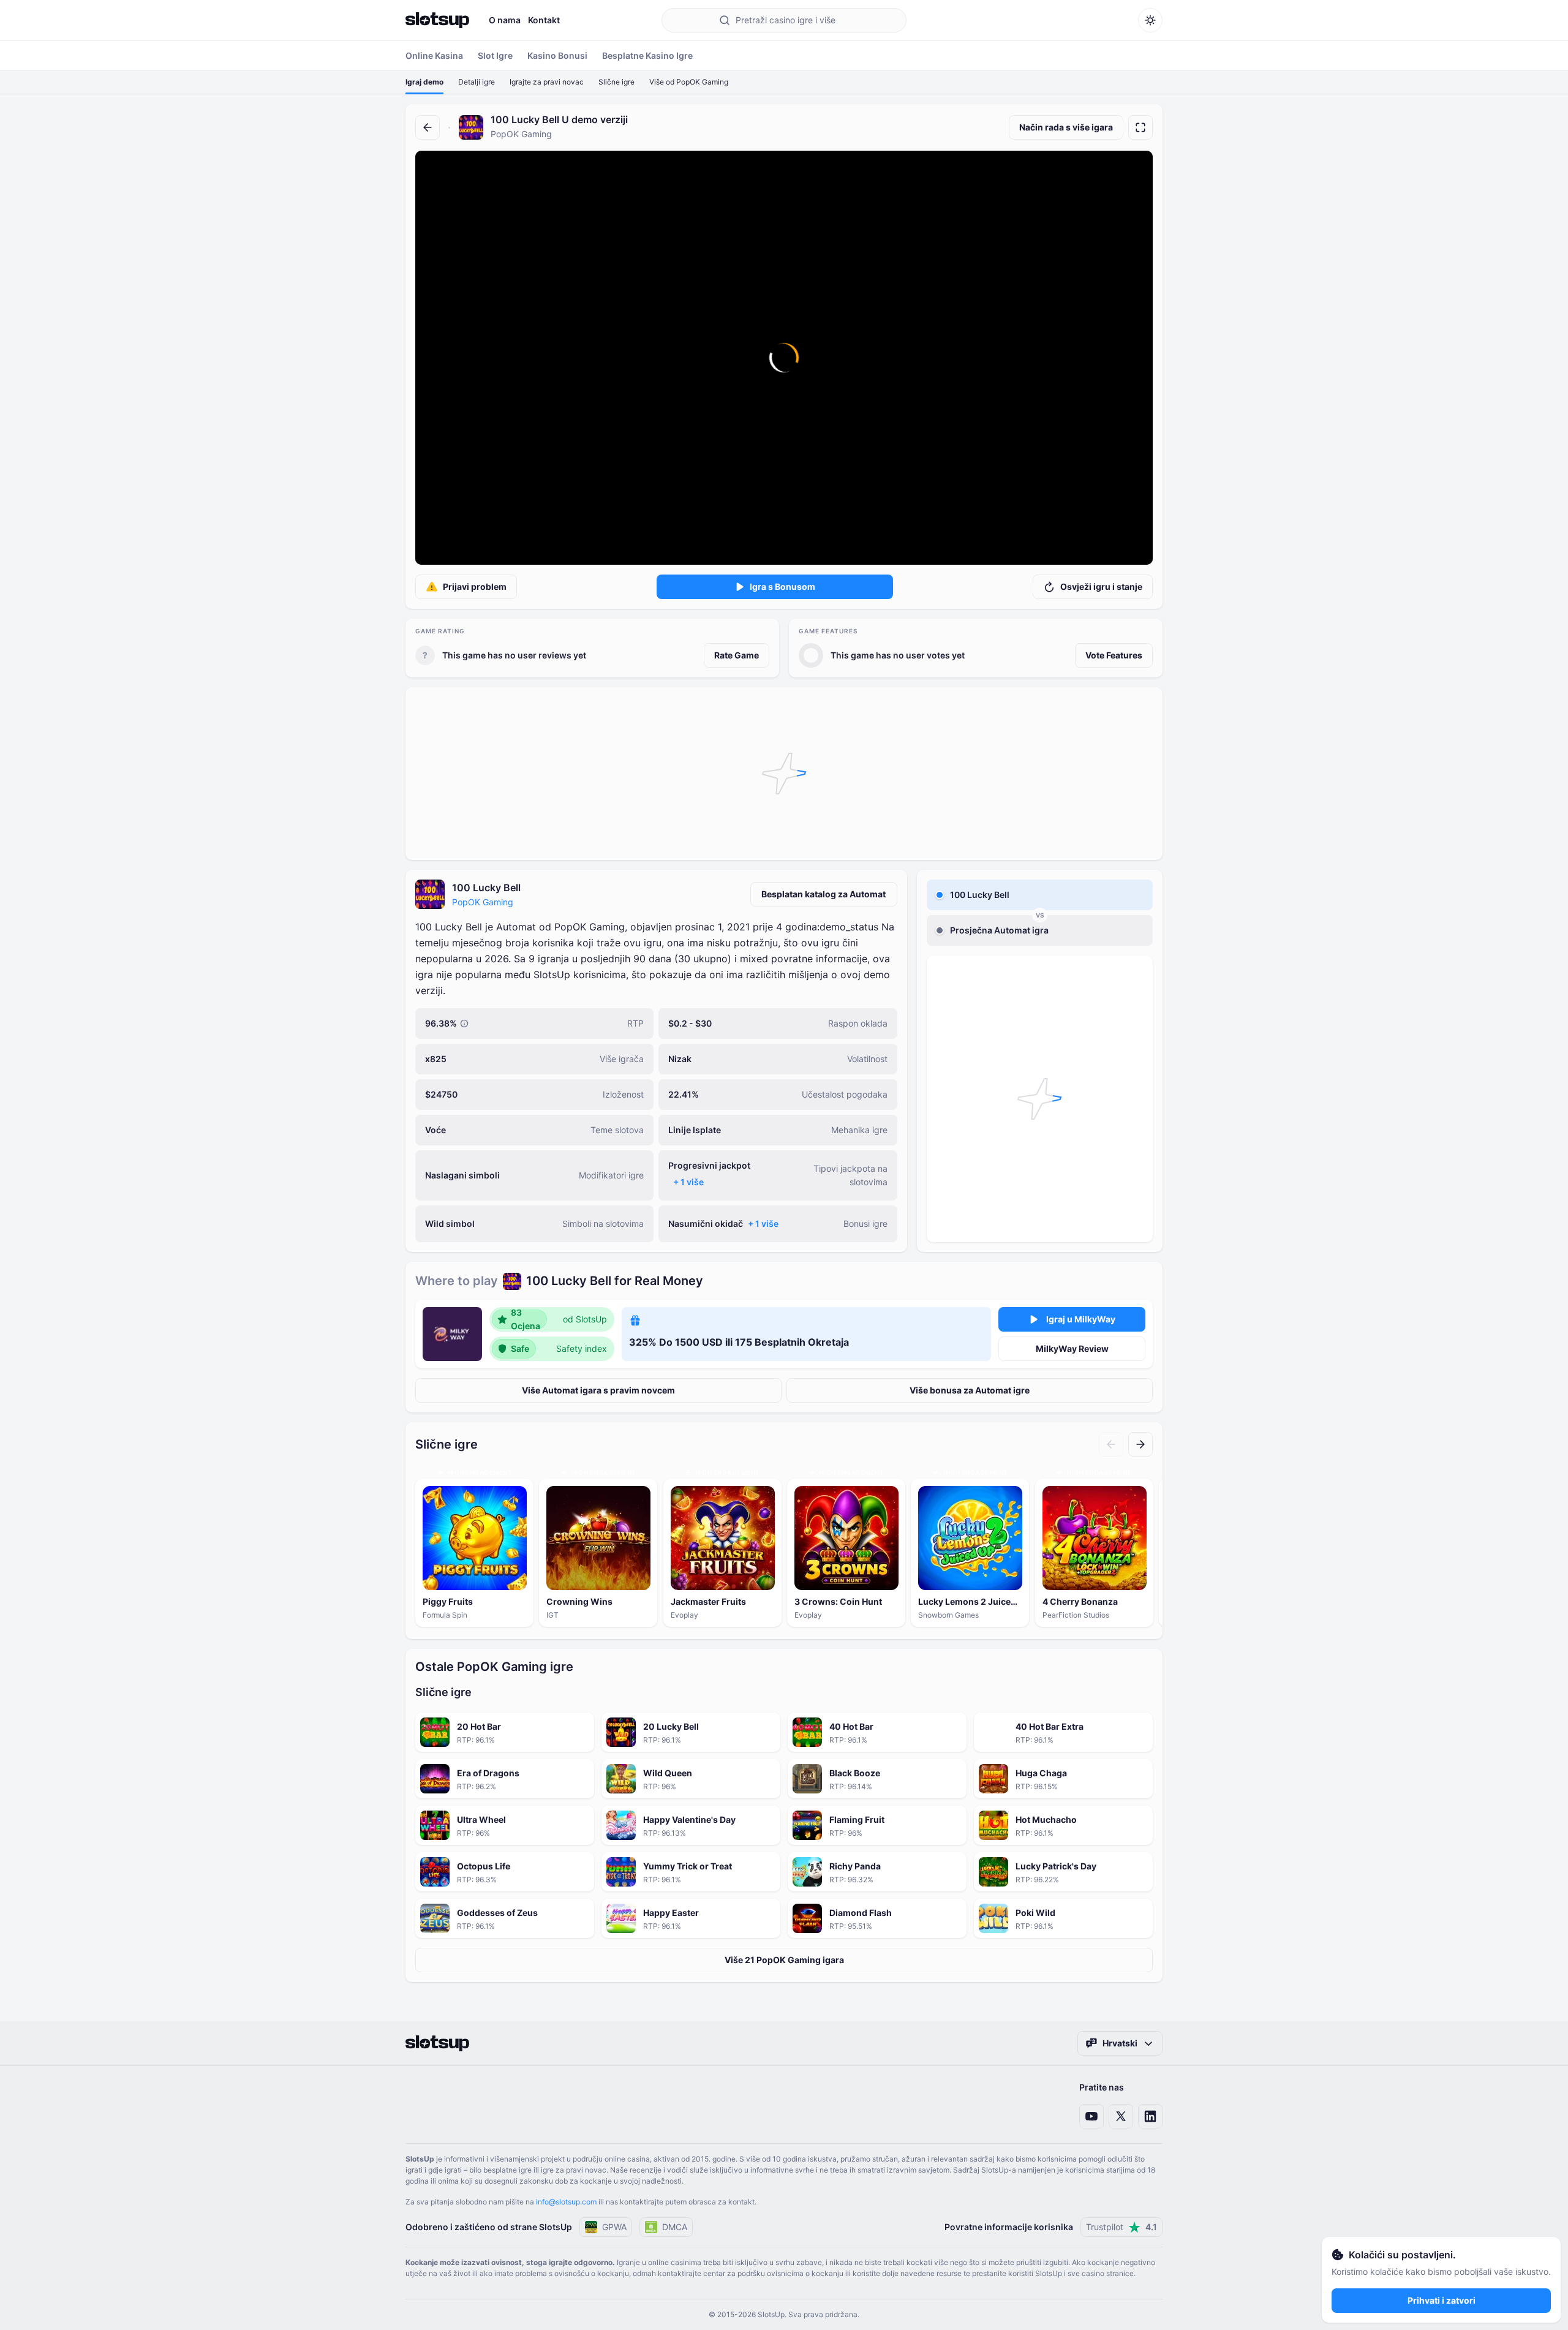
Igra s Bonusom (782, 586)
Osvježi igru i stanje (1101, 586)
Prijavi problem (475, 586)
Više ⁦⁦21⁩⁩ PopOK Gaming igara (784, 1960)
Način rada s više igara (1066, 127)
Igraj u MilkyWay (1081, 1319)
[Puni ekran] (1140, 127)
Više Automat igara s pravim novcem (598, 1390)
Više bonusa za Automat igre (970, 1390)
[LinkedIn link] (1150, 2116)
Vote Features (1114, 655)
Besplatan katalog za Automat (824, 894)
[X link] (1121, 2116)
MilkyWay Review (1072, 1348)
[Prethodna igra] (1111, 1444)
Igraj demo (424, 82)
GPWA (614, 2227)
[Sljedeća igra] (1140, 1444)
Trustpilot (1121, 2227)
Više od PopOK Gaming (689, 82)
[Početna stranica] (437, 20)
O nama (505, 20)
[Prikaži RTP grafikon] (464, 1024)
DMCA (675, 2227)
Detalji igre (477, 82)
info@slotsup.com (566, 2202)
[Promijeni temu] (1150, 20)
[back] (428, 127)
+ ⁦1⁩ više (688, 1182)
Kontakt (544, 20)
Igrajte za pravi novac (547, 82)
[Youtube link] (1091, 2116)
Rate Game (737, 655)
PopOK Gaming (483, 902)
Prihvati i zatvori (1442, 2300)
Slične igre (616, 82)
